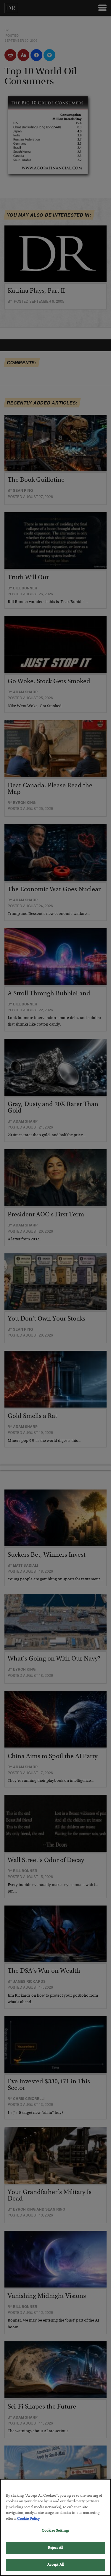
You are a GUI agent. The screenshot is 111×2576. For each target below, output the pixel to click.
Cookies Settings (55, 2531)
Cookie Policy (28, 2519)
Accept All (55, 2565)
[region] (55, 2527)
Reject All (55, 2548)
